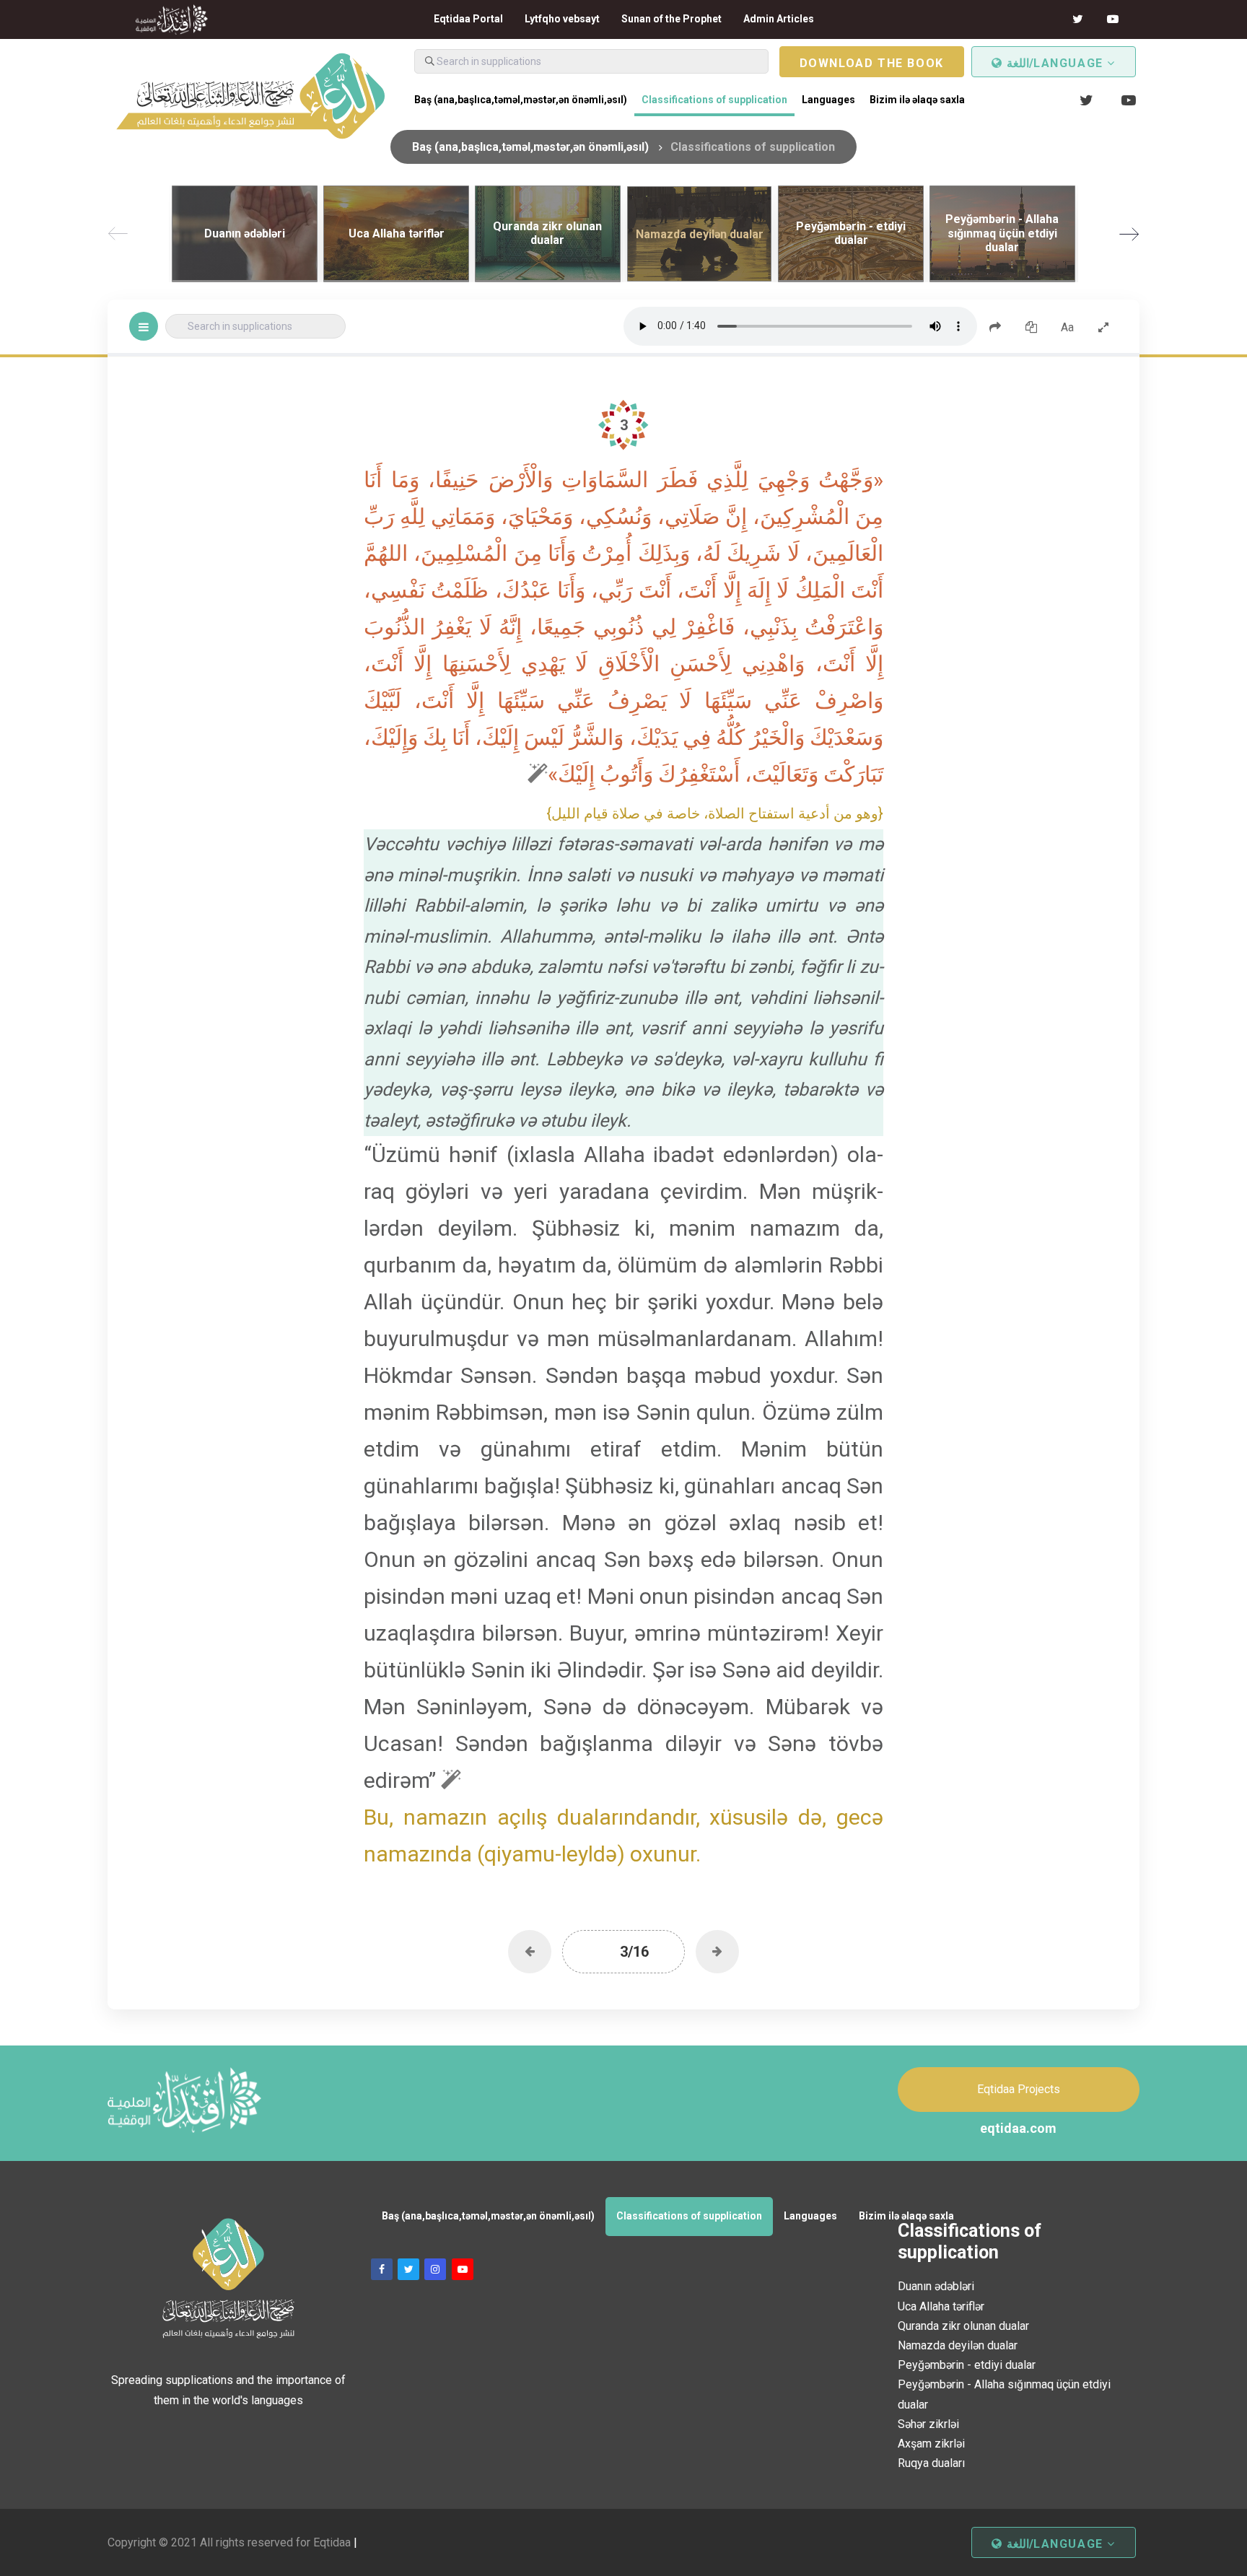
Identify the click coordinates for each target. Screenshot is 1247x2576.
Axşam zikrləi (931, 2444)
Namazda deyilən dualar (958, 2345)
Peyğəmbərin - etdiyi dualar (967, 2365)
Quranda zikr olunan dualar (963, 2326)
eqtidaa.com (1018, 2128)
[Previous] (118, 234)
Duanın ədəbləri (936, 2286)
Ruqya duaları (931, 2463)
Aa (1067, 327)
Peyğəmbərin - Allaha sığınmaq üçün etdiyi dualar (1004, 2394)
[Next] (1129, 234)
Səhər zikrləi (928, 2424)
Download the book (872, 63)
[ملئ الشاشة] (1103, 326)
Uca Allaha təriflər (941, 2306)
